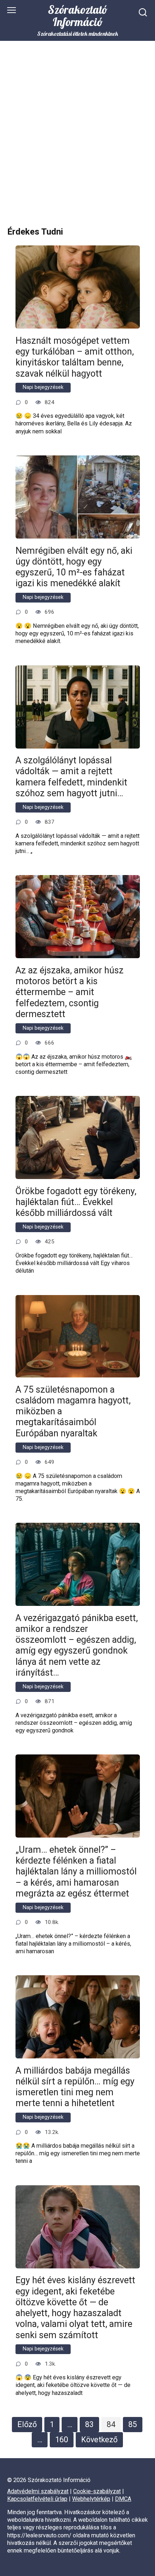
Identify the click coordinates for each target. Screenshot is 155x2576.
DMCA (123, 2499)
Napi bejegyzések (43, 387)
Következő (99, 2440)
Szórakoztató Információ (78, 16)
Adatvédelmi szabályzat (38, 2491)
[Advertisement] (77, 140)
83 (89, 2424)
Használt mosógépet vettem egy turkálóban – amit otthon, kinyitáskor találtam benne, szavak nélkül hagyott (75, 357)
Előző (27, 2424)
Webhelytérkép (91, 2499)
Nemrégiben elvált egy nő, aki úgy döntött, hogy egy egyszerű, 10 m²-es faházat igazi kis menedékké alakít (74, 567)
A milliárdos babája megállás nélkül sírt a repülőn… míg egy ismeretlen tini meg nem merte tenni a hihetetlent (75, 2087)
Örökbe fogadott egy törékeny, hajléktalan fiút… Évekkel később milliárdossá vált (76, 1202)
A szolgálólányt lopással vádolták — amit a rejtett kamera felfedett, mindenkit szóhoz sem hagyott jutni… (71, 777)
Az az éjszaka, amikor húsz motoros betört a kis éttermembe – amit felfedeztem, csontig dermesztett (70, 992)
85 (133, 2424)
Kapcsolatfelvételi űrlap (37, 2499)
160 (62, 2440)
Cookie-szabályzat (97, 2491)
